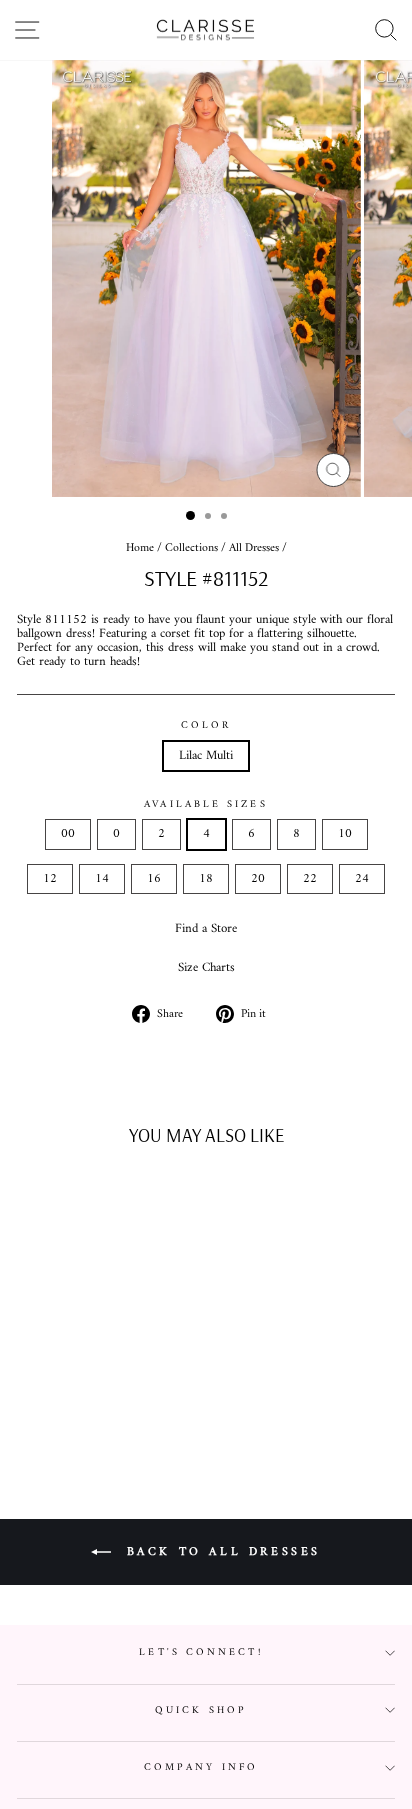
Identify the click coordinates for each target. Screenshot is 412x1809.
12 (50, 879)
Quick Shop (201, 1710)
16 (154, 879)
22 (310, 879)
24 (362, 879)
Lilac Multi (206, 756)
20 (258, 879)
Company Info (201, 1767)
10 (345, 834)
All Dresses (254, 548)
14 (102, 879)
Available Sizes (205, 804)
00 (68, 834)
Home (140, 548)
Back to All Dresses (220, 1551)
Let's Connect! (200, 1652)
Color (206, 725)
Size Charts (206, 968)
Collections (191, 548)
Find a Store (206, 929)
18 (206, 879)
